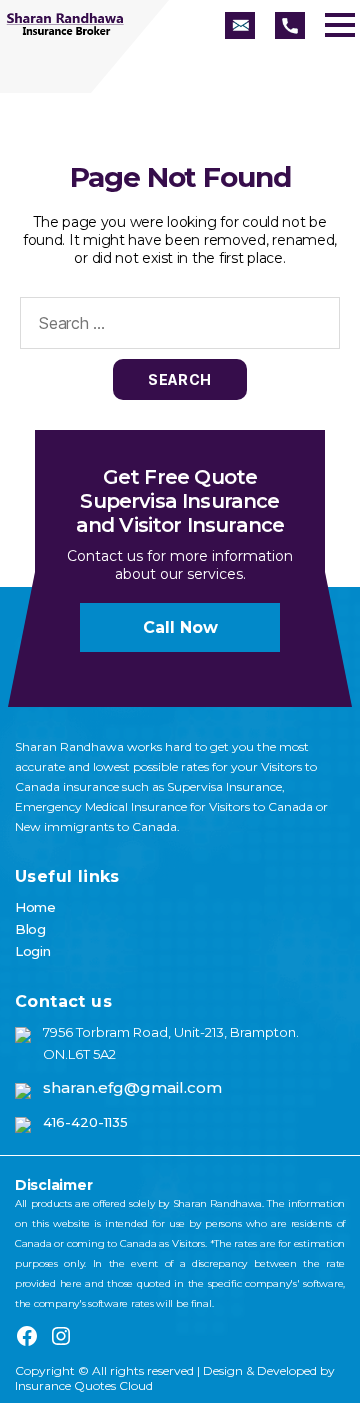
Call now (180, 627)
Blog (30, 929)
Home (35, 907)
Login (33, 951)
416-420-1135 (85, 1122)
